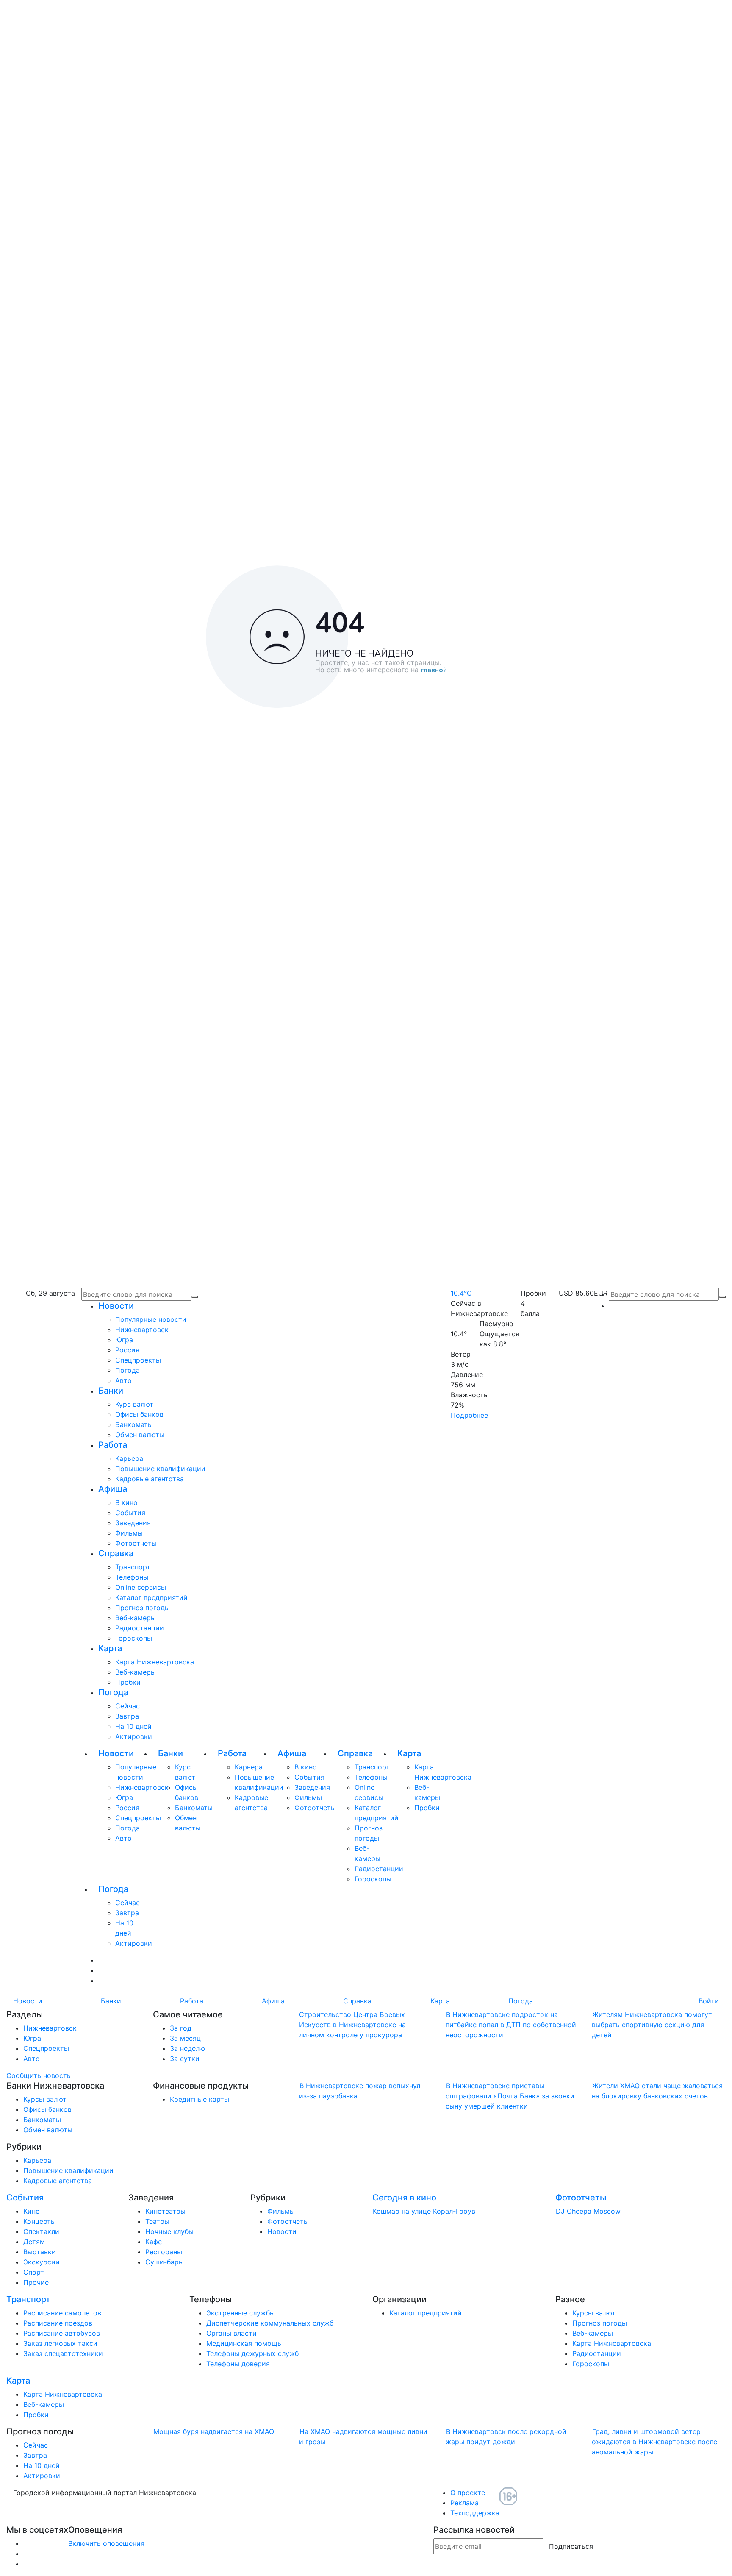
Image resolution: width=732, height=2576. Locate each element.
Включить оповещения (106, 2543)
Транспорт (133, 1567)
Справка (116, 1553)
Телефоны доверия (238, 2364)
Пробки (128, 1682)
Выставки (40, 2252)
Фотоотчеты (136, 1543)
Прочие (36, 2282)
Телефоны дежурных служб (252, 2353)
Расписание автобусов (62, 2333)
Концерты (40, 2221)
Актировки (134, 1736)
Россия (127, 1350)
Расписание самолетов (62, 2313)
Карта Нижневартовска (155, 1662)
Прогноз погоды (143, 1608)
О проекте (468, 2493)
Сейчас (128, 1706)
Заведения (133, 1523)
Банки (111, 1391)
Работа (113, 1445)
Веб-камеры (136, 1618)
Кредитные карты (200, 2099)
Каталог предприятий (151, 1597)
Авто (123, 1380)
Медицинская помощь (244, 2343)
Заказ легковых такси (60, 2343)
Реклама (464, 2503)
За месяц (185, 2038)
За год (181, 2028)
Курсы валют (45, 2099)
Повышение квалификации (160, 1469)
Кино (32, 2211)
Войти (709, 2001)
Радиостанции (140, 1628)
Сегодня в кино (404, 2198)
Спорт (34, 2272)
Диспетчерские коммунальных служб (270, 2323)
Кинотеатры (165, 2211)
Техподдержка (475, 2513)
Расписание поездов (58, 2323)
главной (434, 670)
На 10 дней (133, 1726)
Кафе (154, 2242)
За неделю (187, 2048)
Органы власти (232, 2333)
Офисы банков (139, 1414)
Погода (128, 1370)
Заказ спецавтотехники (63, 2353)
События (130, 1513)
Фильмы (129, 1533)
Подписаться (571, 2546)
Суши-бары (165, 2262)
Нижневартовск (142, 1330)
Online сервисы (141, 1587)
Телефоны (132, 1577)
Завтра (127, 1716)
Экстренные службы (241, 2313)
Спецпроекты (138, 1360)
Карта (110, 1648)
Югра (124, 1340)
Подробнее (469, 1415)
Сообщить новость (39, 2075)
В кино (126, 1502)
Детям (34, 2242)
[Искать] (722, 1297)
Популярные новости (151, 1319)
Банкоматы (134, 1424)
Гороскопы (134, 1638)
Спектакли (41, 2231)
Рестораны (164, 2252)
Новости (116, 1306)
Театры (157, 2221)
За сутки (185, 2059)
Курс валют (134, 1404)
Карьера (129, 1458)
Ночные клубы (169, 2231)
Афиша (113, 1489)
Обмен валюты (140, 1435)
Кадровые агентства (150, 1479)
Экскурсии (42, 2262)
